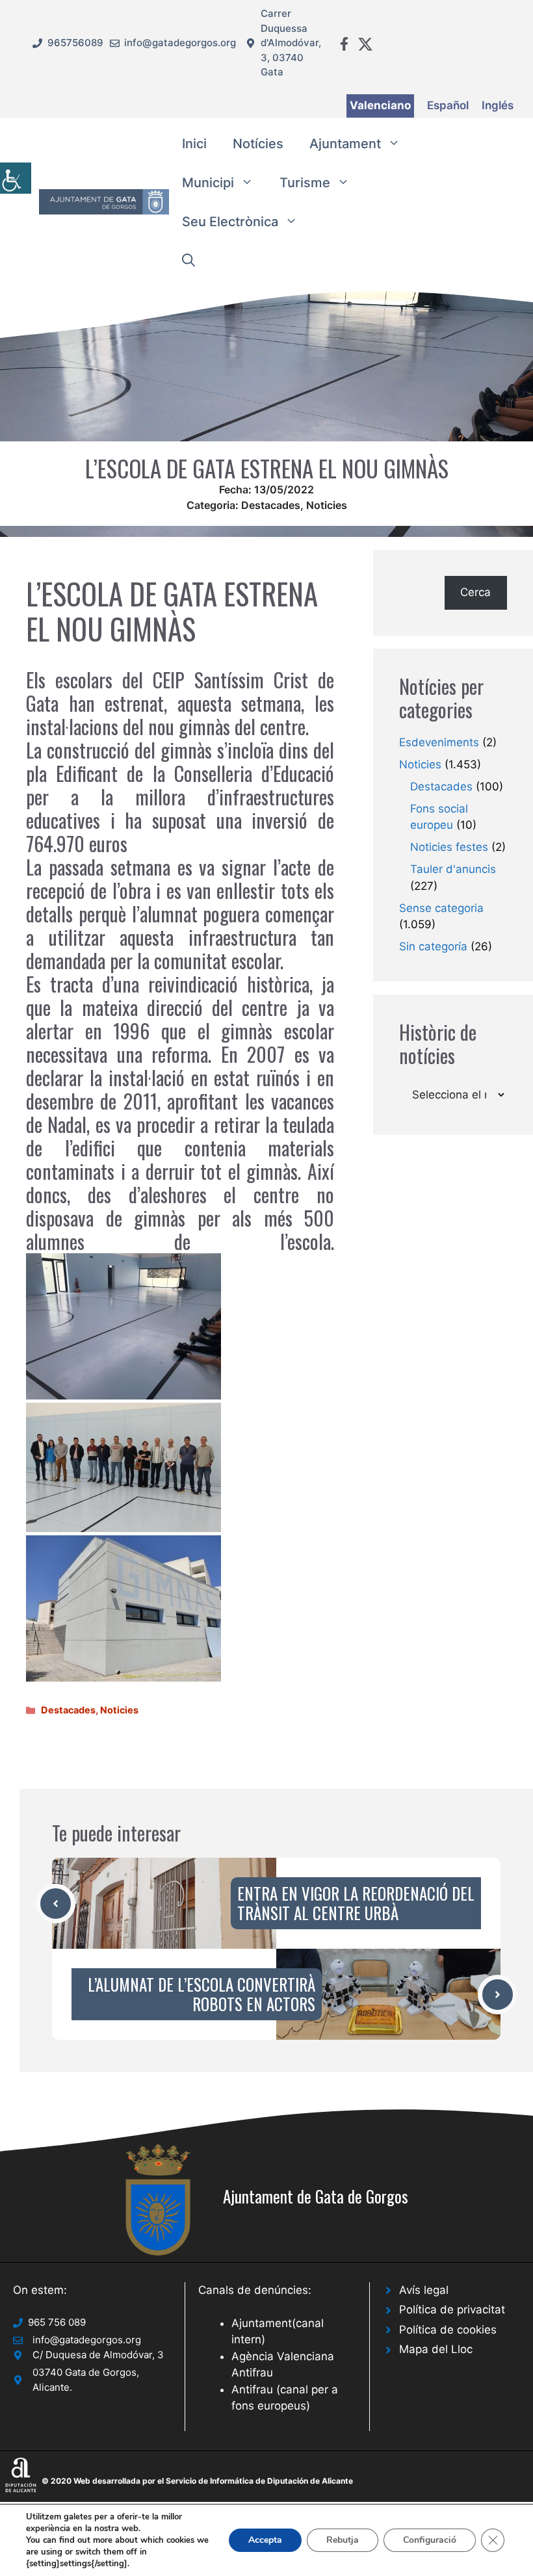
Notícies (258, 144)
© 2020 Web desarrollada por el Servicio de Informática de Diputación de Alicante (197, 2481)
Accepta (265, 2540)
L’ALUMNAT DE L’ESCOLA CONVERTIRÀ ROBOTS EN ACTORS (201, 1994)
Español (448, 105)
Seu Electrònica (230, 222)
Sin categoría (433, 946)
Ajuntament (345, 144)
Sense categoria (441, 908)
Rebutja (343, 2540)
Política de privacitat (452, 2309)
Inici (194, 144)
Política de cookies (448, 2330)
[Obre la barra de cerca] (188, 261)
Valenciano (380, 105)
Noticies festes (449, 847)
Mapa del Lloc (436, 2349)
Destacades (271, 505)
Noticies (327, 505)
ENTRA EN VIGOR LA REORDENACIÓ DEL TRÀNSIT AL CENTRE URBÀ (356, 1903)
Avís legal (424, 2290)
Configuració (430, 2540)
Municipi (208, 183)
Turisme (305, 183)
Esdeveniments (439, 742)
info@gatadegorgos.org (180, 43)
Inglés (498, 105)
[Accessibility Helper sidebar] (16, 178)
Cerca (475, 592)
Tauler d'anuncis (453, 869)
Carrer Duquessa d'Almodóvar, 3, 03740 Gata (291, 43)
